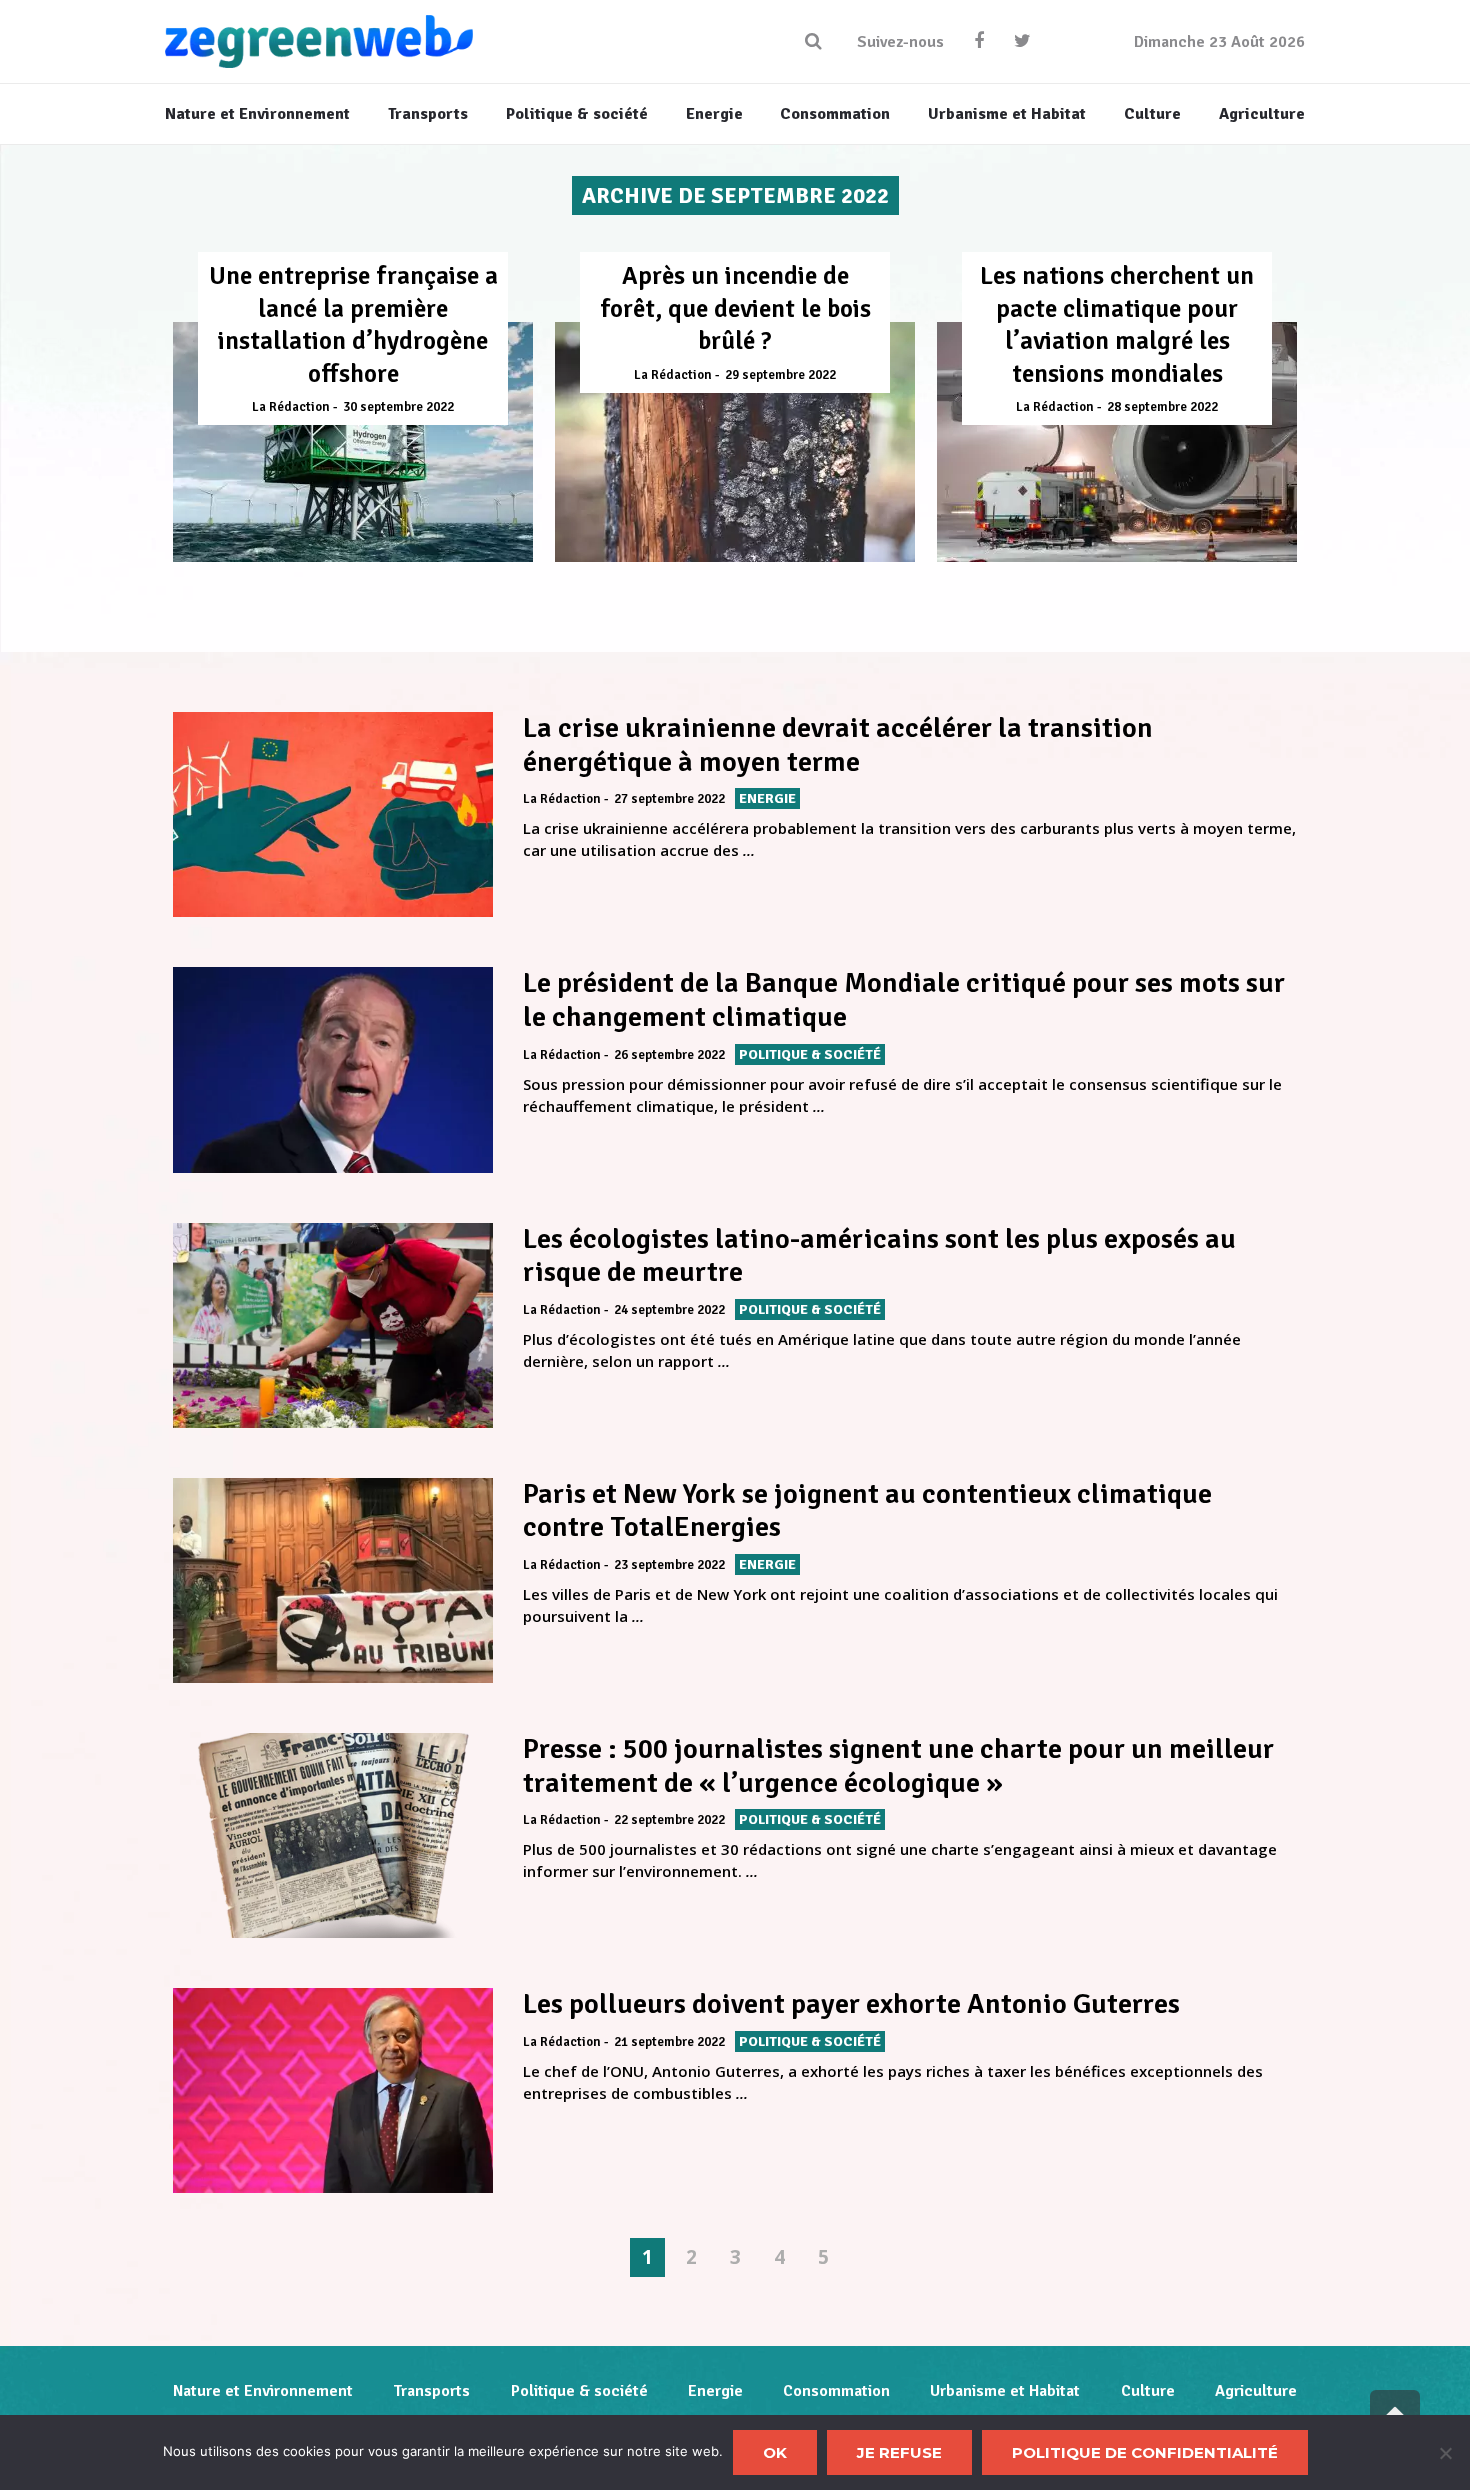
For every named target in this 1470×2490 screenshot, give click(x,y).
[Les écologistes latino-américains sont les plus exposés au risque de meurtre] (333, 1325)
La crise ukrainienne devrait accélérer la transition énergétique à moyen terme (838, 745)
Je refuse (899, 2452)
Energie (715, 2391)
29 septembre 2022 (780, 375)
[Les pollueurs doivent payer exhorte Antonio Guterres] (333, 2090)
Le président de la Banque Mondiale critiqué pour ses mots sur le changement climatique (904, 1000)
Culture (1148, 2391)
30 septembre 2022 (398, 407)
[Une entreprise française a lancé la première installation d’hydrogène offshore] (353, 442)
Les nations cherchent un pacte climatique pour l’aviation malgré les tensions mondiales (1117, 324)
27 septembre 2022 (669, 799)
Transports (431, 2391)
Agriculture (1256, 2391)
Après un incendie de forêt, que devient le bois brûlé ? (735, 308)
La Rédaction (291, 407)
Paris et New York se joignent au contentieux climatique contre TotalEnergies (867, 1511)
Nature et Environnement (263, 2391)
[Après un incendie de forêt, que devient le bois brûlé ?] (735, 442)
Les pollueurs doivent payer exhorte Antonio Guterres (851, 2004)
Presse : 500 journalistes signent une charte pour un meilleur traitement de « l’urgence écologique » (898, 1766)
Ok (775, 2452)
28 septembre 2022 (1162, 407)
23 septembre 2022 (669, 1565)
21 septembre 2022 (669, 2042)
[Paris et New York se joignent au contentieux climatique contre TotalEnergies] (333, 1580)
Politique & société (579, 2391)
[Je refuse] (1445, 2453)
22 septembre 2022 (669, 1820)
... (749, 850)
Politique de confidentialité (1145, 2452)
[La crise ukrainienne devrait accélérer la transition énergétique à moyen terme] (333, 814)
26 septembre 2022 (669, 1055)
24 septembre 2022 (669, 1310)
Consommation (836, 2391)
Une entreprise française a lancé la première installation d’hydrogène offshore (353, 324)
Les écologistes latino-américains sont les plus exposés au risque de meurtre (879, 1256)
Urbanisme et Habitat (1005, 2391)
